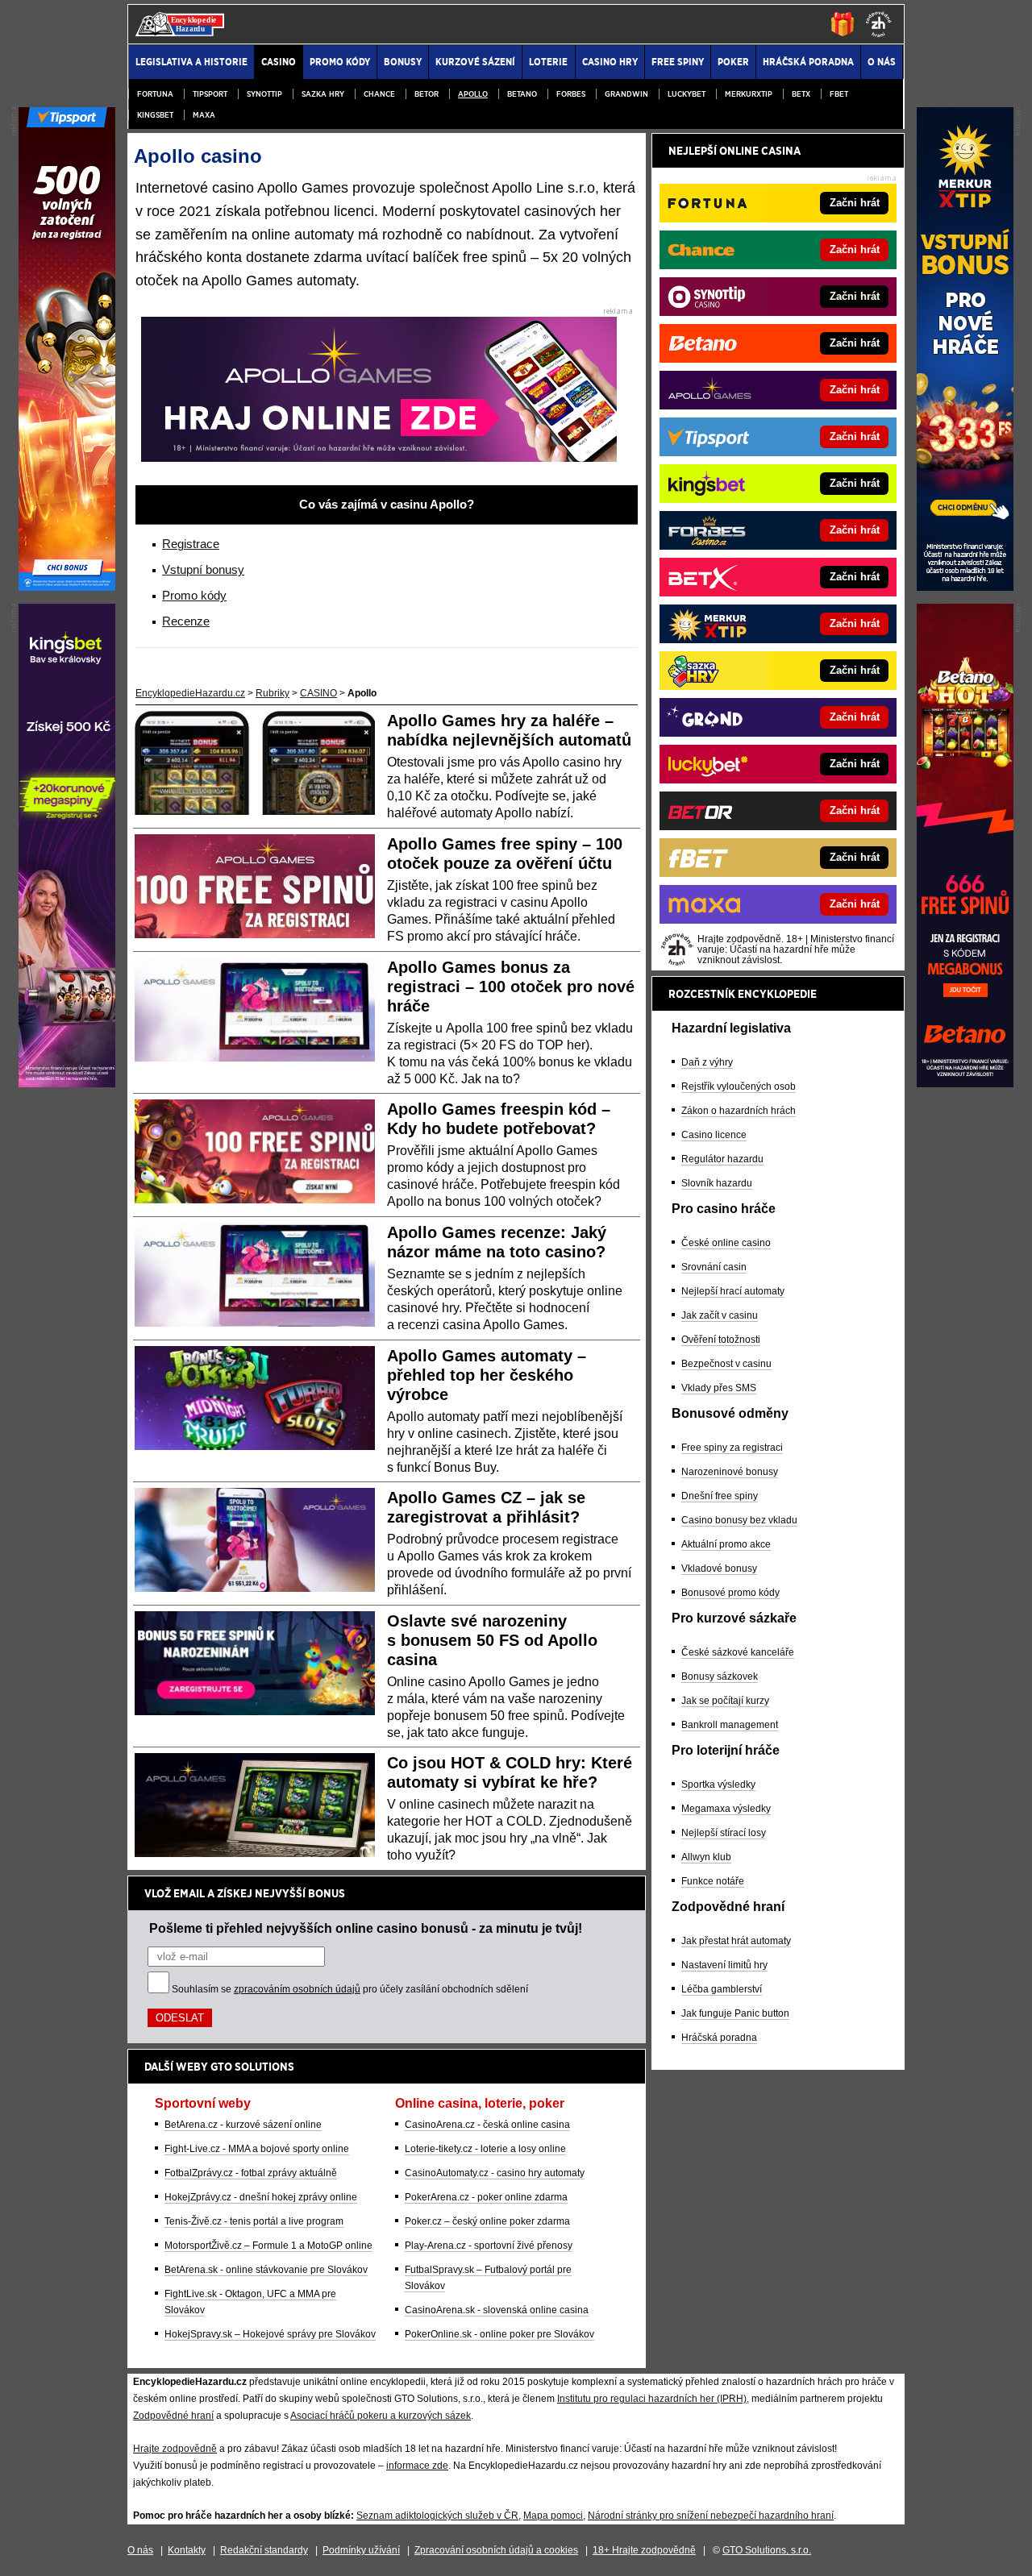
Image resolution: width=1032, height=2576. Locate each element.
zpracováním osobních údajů (297, 1989)
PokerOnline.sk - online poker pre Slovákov (499, 2334)
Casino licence (714, 1135)
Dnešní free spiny (720, 1496)
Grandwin (626, 94)
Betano (522, 94)
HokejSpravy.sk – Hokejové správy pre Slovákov (270, 2334)
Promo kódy (194, 595)
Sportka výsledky (718, 1785)
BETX (801, 94)
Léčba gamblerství (722, 1989)
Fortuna (155, 94)
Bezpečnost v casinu (726, 1364)
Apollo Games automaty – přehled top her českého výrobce (487, 1375)
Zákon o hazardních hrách (739, 1111)
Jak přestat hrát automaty (736, 1941)
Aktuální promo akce (726, 1544)
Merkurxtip (749, 94)
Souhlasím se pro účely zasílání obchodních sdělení (350, 1989)
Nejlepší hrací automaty (733, 1291)
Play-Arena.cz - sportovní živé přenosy (489, 2246)
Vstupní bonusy (203, 569)
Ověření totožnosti (721, 1340)
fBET (839, 94)
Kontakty (187, 2550)
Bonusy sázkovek (720, 1676)
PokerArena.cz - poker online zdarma (486, 2197)
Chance (379, 94)
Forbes (571, 94)
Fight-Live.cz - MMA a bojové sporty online (257, 2149)
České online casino (726, 1243)
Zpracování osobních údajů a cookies (496, 2550)
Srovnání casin (714, 1267)
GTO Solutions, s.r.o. (767, 2550)
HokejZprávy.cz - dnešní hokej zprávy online (261, 2197)
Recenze (186, 621)
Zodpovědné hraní (173, 2416)
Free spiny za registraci (732, 1448)
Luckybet (687, 94)
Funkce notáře (713, 1881)
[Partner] (965, 587)
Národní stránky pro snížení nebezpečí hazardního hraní (711, 2516)
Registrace (191, 544)
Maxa (204, 115)
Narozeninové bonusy (730, 1472)
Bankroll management (730, 1725)
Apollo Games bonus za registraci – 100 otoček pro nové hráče (511, 987)
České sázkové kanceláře (738, 1652)
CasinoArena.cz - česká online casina (487, 2125)
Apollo (473, 94)
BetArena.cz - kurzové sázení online (243, 2125)
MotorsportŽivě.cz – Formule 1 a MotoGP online (268, 2246)
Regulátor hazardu (722, 1159)
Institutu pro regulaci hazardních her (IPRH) (652, 2399)
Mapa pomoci (553, 2516)
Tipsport (210, 94)
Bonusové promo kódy (730, 1593)
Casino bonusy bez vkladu (739, 1520)
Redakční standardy (264, 2550)
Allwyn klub (706, 1857)
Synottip (264, 94)
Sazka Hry (323, 94)
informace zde (417, 2466)
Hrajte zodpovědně (175, 2449)
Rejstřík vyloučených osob (739, 1086)
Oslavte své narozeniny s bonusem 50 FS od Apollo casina (492, 1640)
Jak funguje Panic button (735, 2013)
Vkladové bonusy (719, 1568)
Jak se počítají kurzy (725, 1701)
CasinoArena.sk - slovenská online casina (497, 2310)
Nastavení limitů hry (724, 1965)
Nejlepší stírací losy (724, 1833)
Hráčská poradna (719, 2038)
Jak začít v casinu (720, 1315)
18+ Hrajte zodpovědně (644, 2550)
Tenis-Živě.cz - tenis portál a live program (254, 2221)
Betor (427, 94)
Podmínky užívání (361, 2550)
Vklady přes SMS (719, 1388)
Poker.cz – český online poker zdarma (487, 2221)
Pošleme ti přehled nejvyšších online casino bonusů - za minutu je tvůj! (366, 1928)
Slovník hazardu (717, 1183)
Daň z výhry (707, 1062)
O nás (140, 2550)
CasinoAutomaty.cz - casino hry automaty (495, 2173)
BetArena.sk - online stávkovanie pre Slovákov (266, 2270)
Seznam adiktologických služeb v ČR (437, 2516)
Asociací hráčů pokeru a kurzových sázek (381, 2416)
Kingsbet (155, 115)
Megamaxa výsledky (726, 1809)
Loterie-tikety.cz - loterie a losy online (485, 2149)
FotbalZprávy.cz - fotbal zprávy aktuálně (251, 2173)
